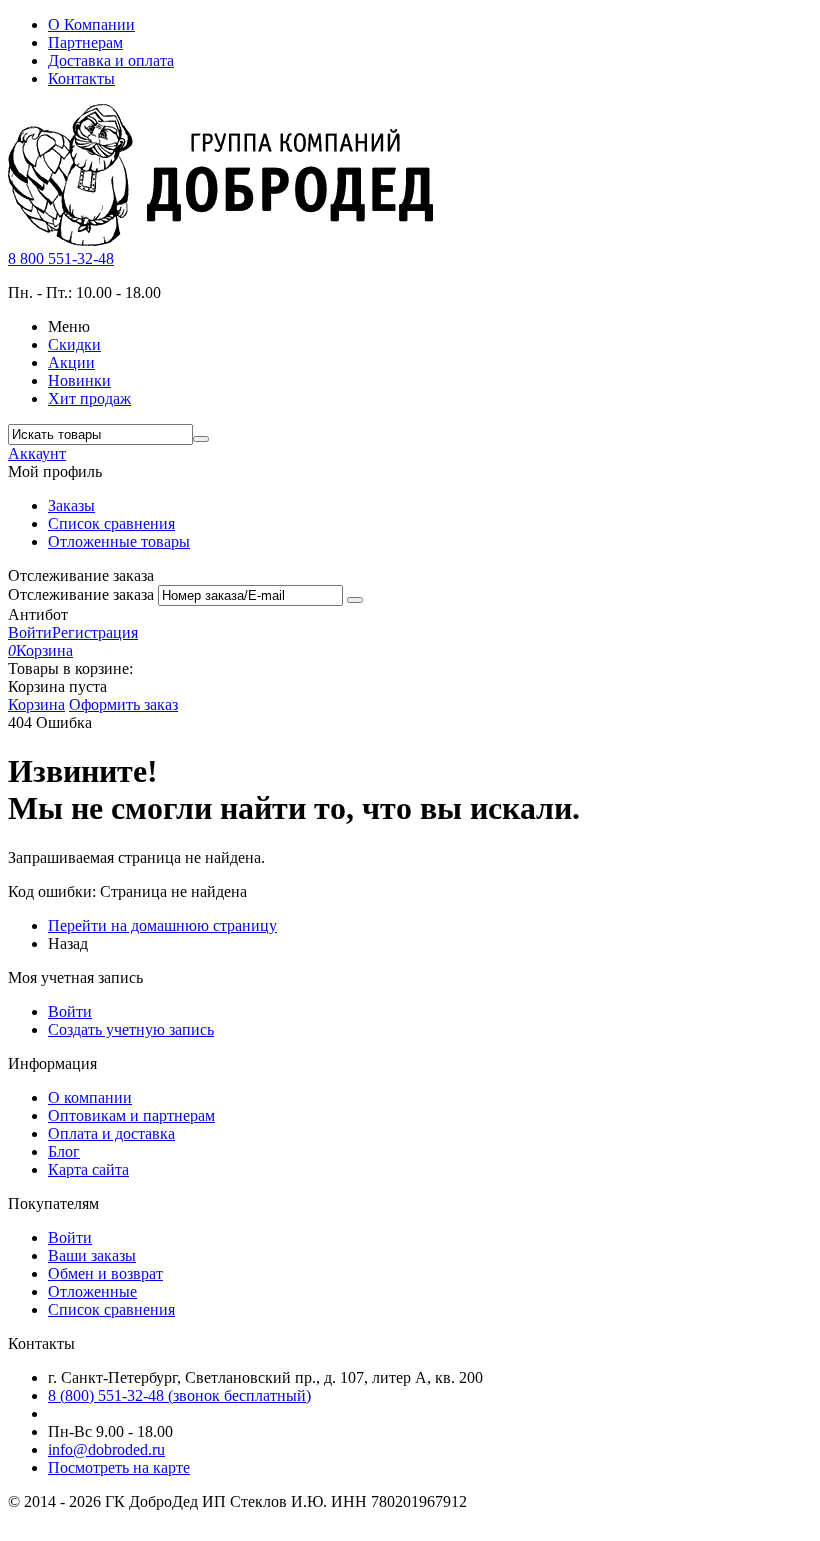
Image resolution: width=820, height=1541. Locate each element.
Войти (30, 632)
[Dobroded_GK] (220, 240)
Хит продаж (89, 398)
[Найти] (201, 439)
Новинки (79, 380)
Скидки (74, 344)
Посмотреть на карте (119, 1467)
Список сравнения (111, 523)
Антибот (38, 614)
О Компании (91, 24)
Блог (64, 1151)
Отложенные (92, 1291)
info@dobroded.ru (106, 1449)
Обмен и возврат (105, 1273)
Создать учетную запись (131, 1029)
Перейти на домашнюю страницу (162, 925)
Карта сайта (88, 1169)
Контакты (81, 78)
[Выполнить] (355, 600)
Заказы (71, 505)
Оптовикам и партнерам (131, 1115)
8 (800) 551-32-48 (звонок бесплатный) (179, 1395)
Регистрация (95, 632)
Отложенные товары (119, 541)
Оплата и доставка (111, 1133)
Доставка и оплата (111, 60)
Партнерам (85, 42)
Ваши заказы (92, 1255)
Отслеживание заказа (81, 594)
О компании (90, 1097)
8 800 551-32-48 (61, 258)
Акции (71, 362)
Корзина (36, 704)
